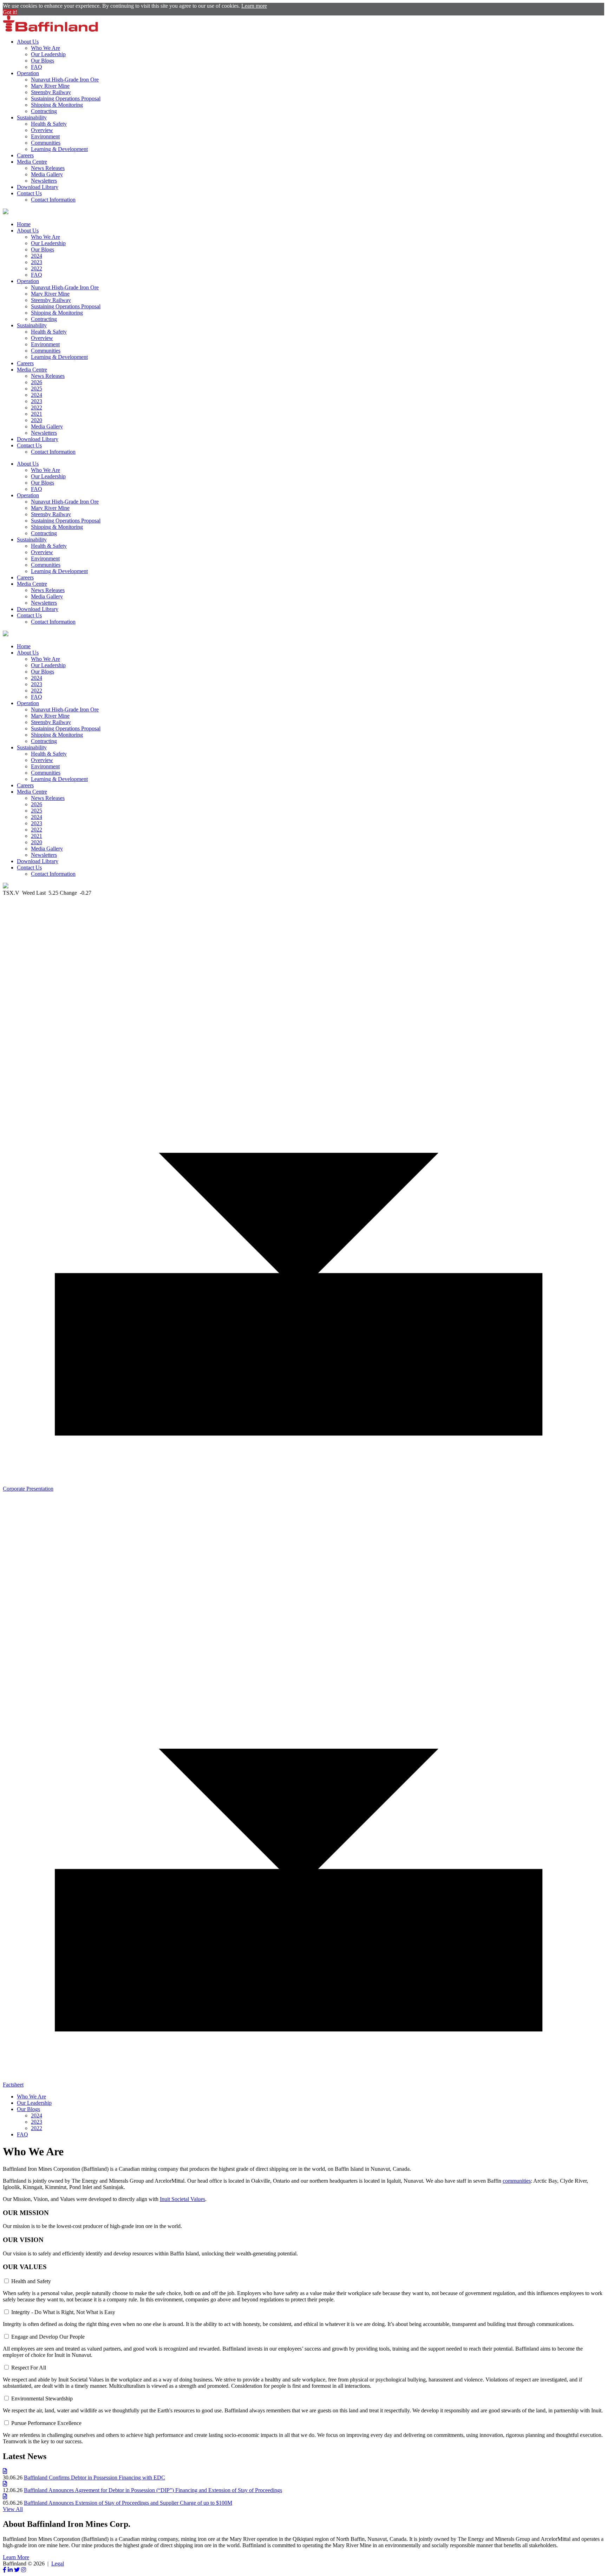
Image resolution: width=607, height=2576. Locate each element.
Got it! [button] (10, 12)
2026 (37, 382)
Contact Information (53, 200)
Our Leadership (48, 54)
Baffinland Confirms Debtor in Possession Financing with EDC (94, 2478)
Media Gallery (47, 174)
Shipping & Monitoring (57, 105)
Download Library (38, 187)
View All (13, 2509)
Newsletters (44, 181)
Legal (58, 2564)
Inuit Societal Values (182, 2199)
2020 (37, 420)
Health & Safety (49, 124)
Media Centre (32, 162)
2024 (37, 256)
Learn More (16, 2557)
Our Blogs (43, 61)
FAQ (37, 67)
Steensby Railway (51, 92)
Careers (25, 155)
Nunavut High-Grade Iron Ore (65, 80)
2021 (37, 414)
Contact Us (29, 193)
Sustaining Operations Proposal (66, 98)
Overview (42, 130)
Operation (28, 73)
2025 (37, 389)
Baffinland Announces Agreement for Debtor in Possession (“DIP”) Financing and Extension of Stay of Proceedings (153, 2490)
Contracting (44, 111)
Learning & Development (59, 149)
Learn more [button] (254, 6)
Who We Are (45, 48)
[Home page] (50, 30)
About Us (28, 42)
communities (517, 2181)
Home (24, 224)
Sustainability (32, 117)
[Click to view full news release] (5, 2471)
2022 (37, 268)
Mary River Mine (50, 86)
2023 (37, 262)
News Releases (48, 168)
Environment (45, 136)
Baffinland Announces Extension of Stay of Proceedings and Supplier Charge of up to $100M (128, 2503)
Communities (46, 143)
